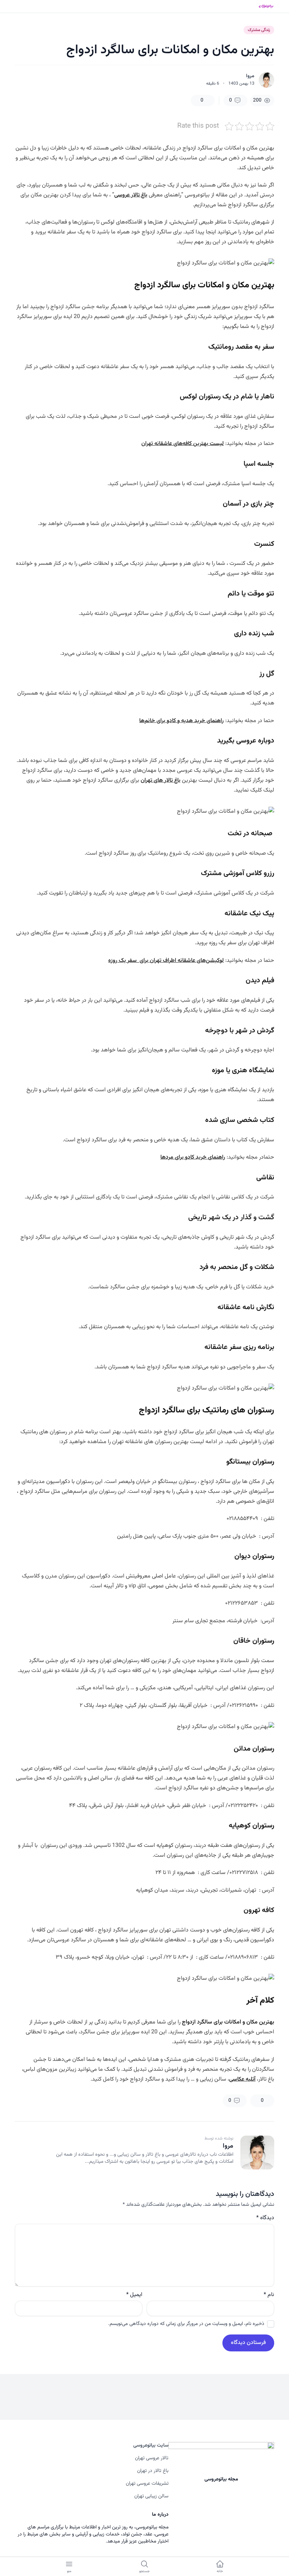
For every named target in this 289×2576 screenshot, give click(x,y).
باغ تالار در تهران (153, 2471)
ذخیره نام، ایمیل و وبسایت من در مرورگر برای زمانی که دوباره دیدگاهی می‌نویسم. (186, 2324)
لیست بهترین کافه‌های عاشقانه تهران (183, 444)
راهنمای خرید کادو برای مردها (193, 1157)
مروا (250, 76)
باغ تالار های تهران (161, 780)
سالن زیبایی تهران (151, 2496)
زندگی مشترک (259, 30)
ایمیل (134, 2295)
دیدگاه (265, 2218)
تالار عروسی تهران (152, 2458)
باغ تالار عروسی (131, 195)
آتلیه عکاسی (242, 2079)
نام (269, 2295)
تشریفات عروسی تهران (147, 2484)
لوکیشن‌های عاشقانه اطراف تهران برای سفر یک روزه (166, 961)
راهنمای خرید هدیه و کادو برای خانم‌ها (182, 721)
